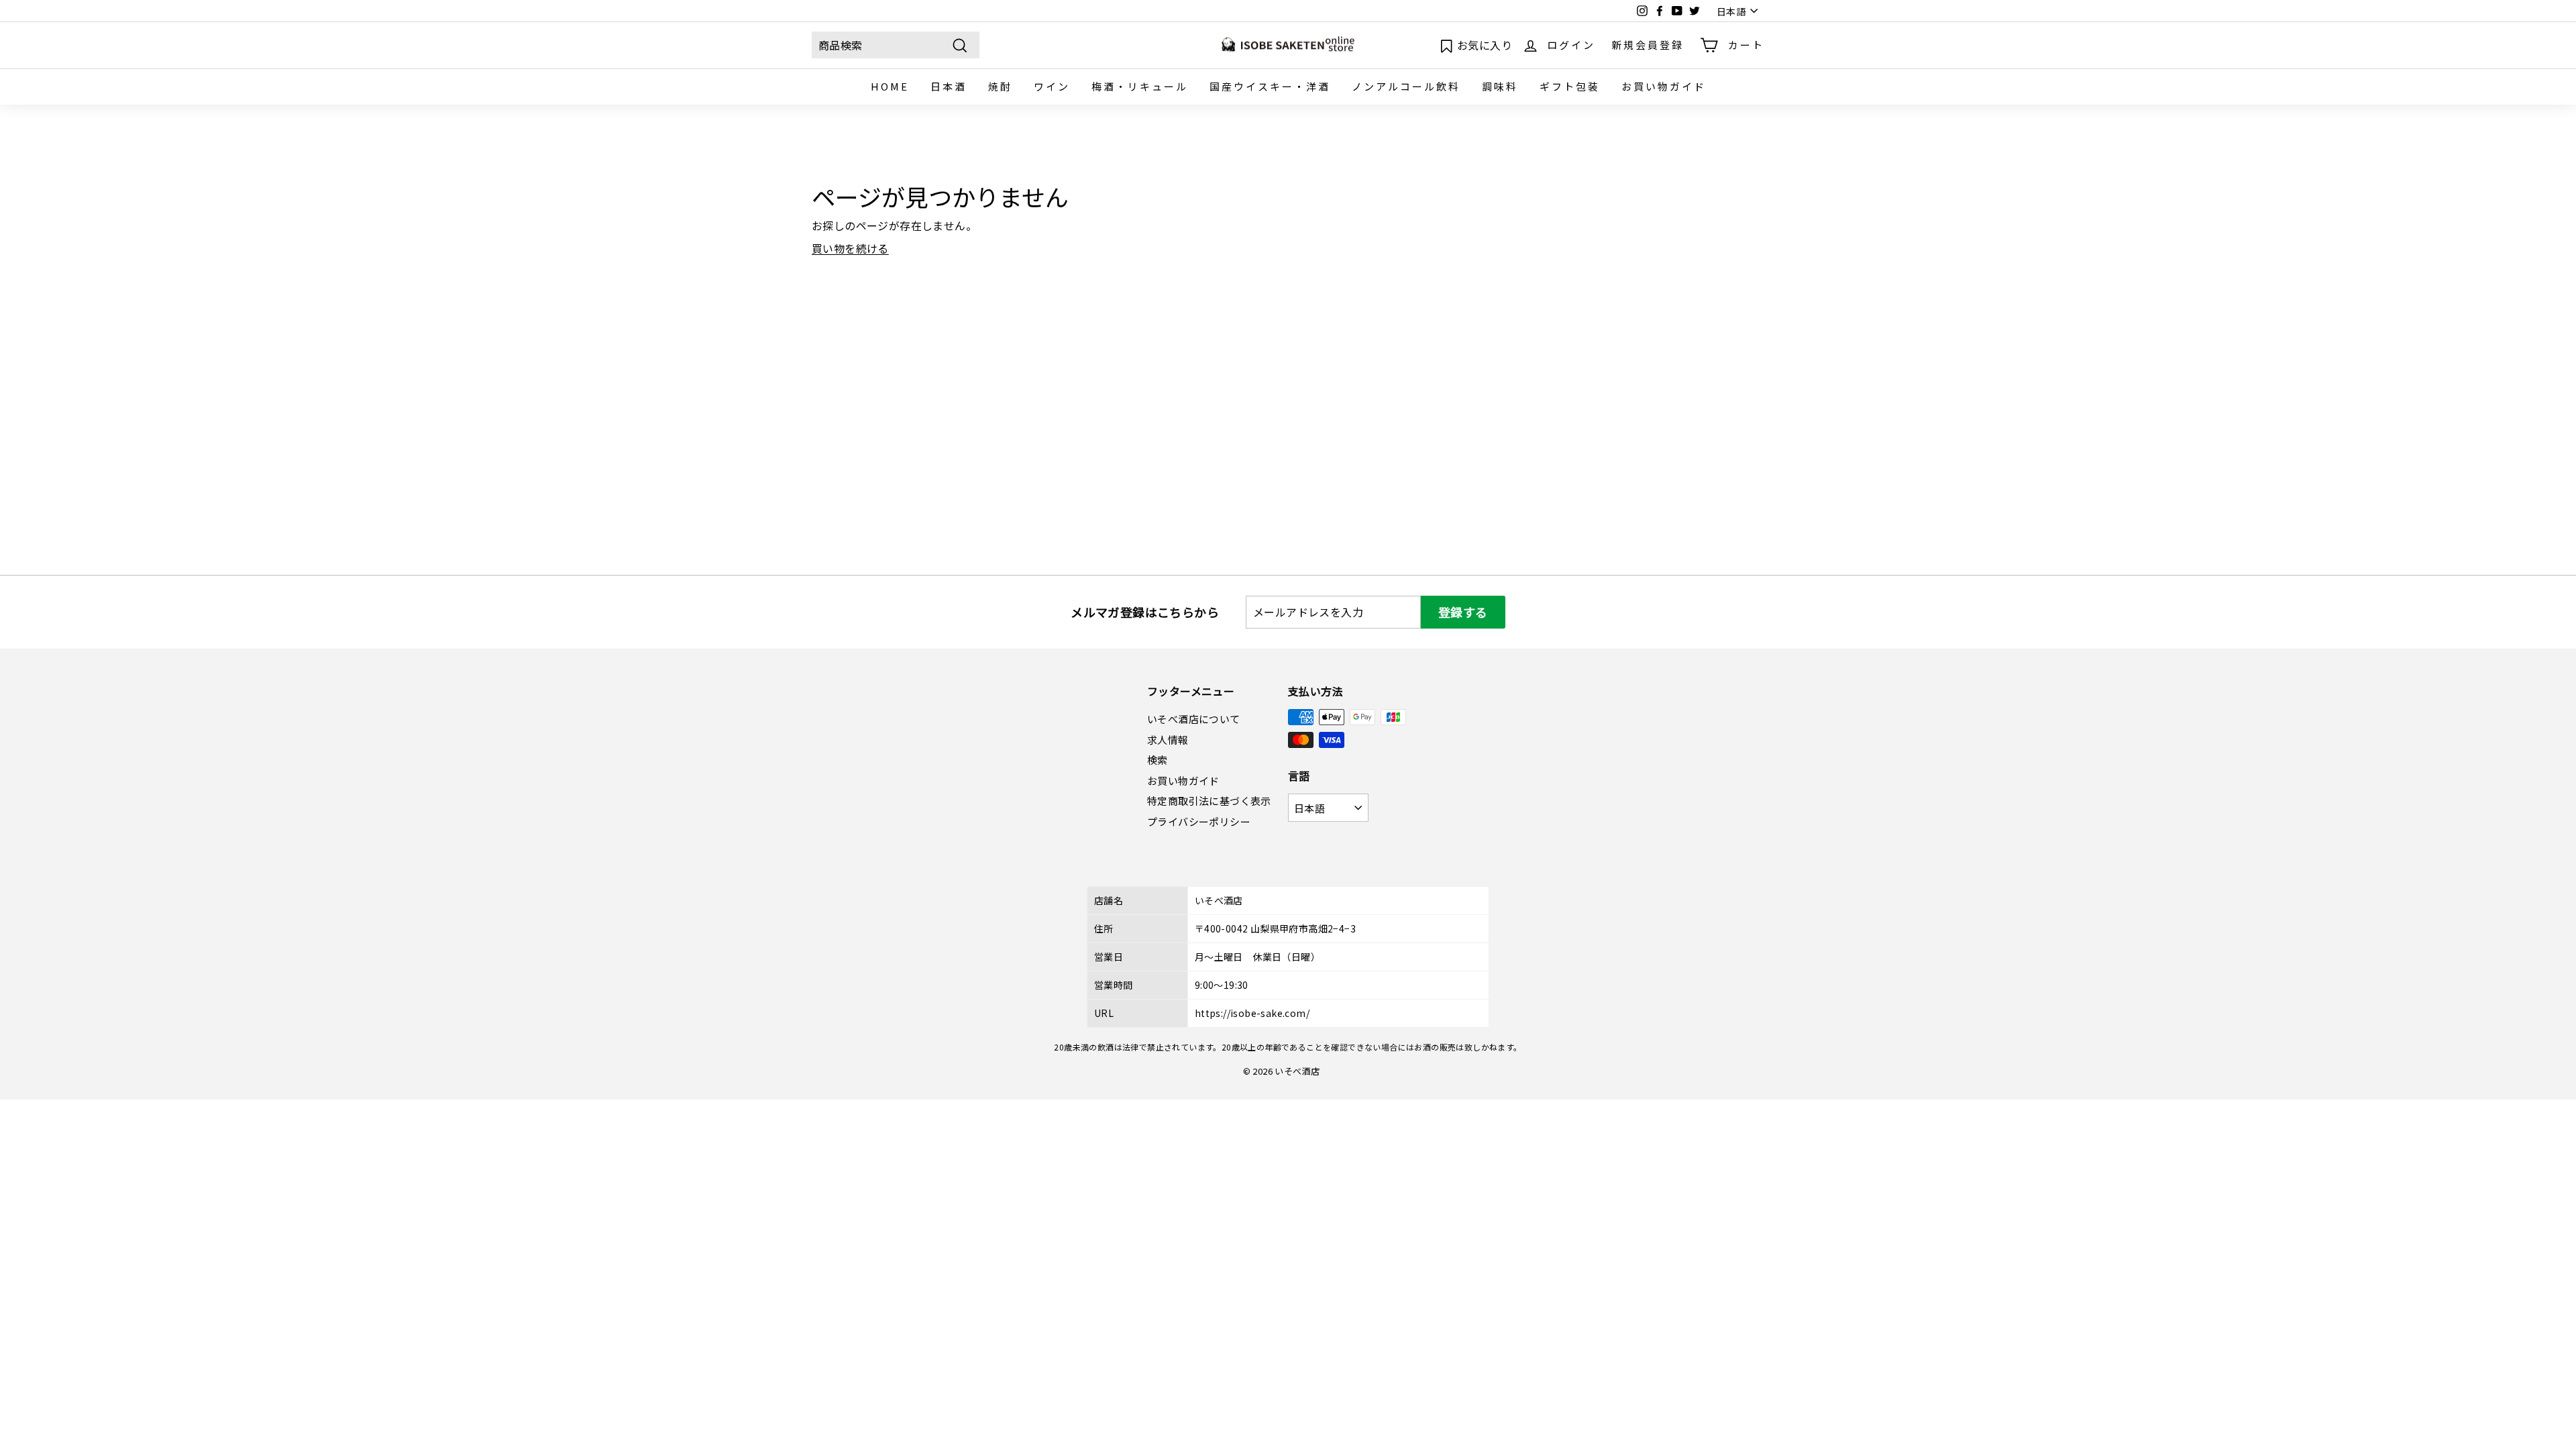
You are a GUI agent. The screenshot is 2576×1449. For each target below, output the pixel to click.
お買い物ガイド (1664, 86)
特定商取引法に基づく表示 (1209, 801)
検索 (1158, 760)
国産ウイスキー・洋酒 (1270, 86)
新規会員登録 (1648, 45)
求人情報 (1168, 740)
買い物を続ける (850, 248)
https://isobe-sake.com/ (1252, 1013)
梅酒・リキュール (1140, 86)
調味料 (1500, 86)
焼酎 (1000, 86)
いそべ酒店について (1194, 719)
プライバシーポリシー (1199, 821)
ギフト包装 (1570, 86)
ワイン (1052, 86)
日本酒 (949, 86)
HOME (890, 86)
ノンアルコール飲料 (1406, 86)
